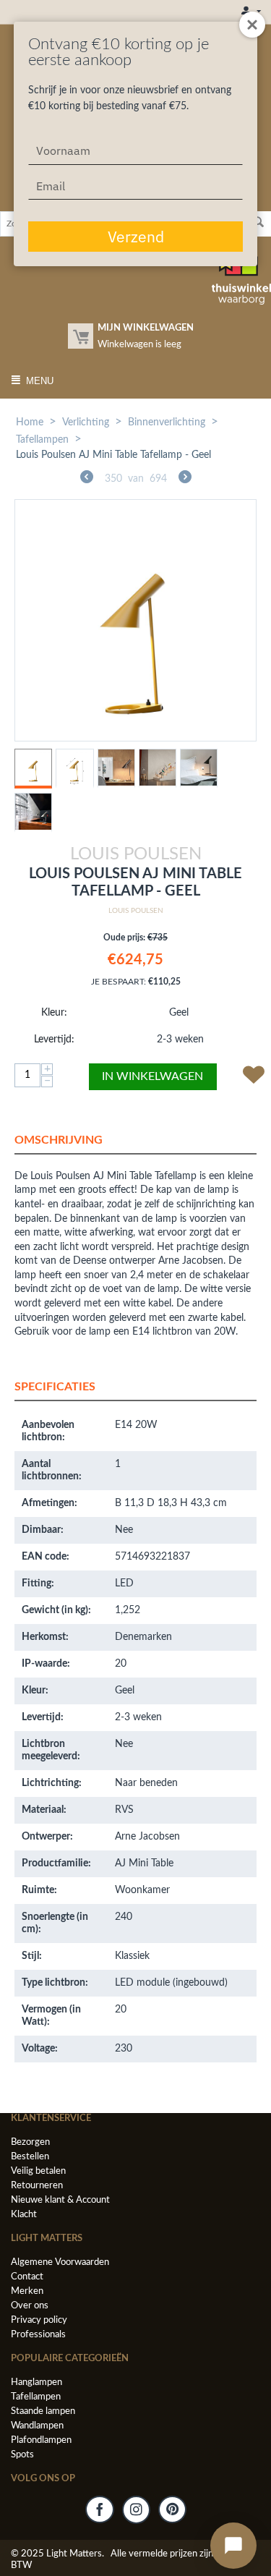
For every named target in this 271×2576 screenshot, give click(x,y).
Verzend (136, 237)
